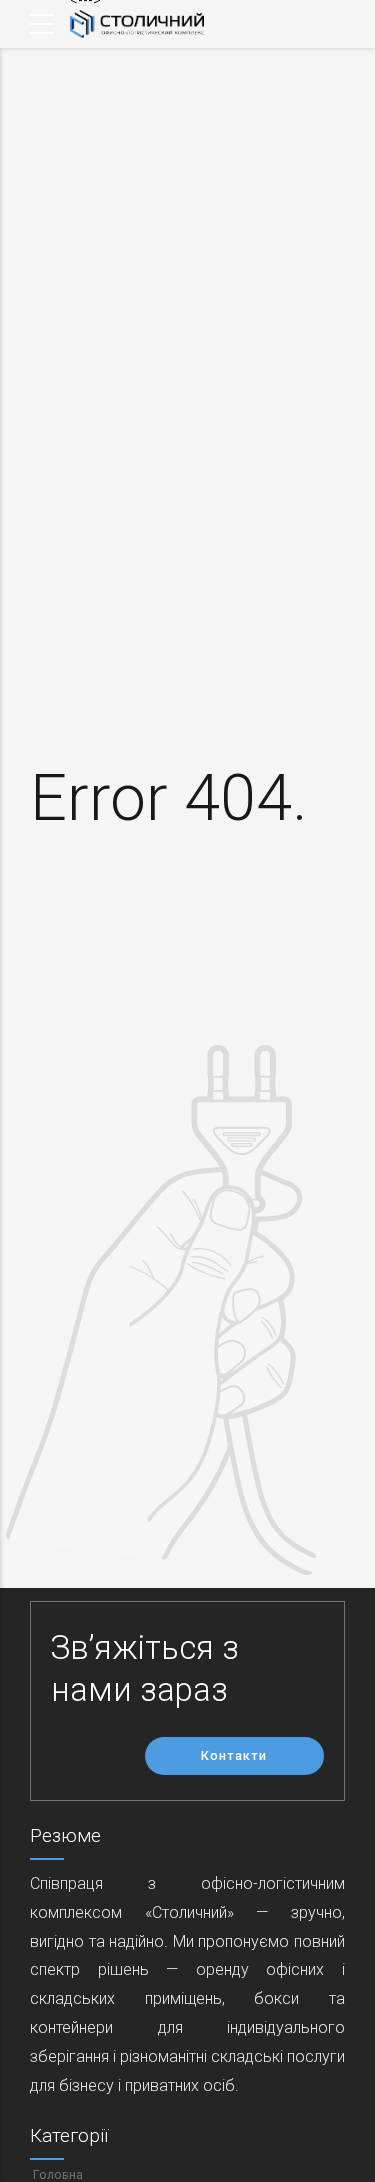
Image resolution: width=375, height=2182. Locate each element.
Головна (58, 2174)
